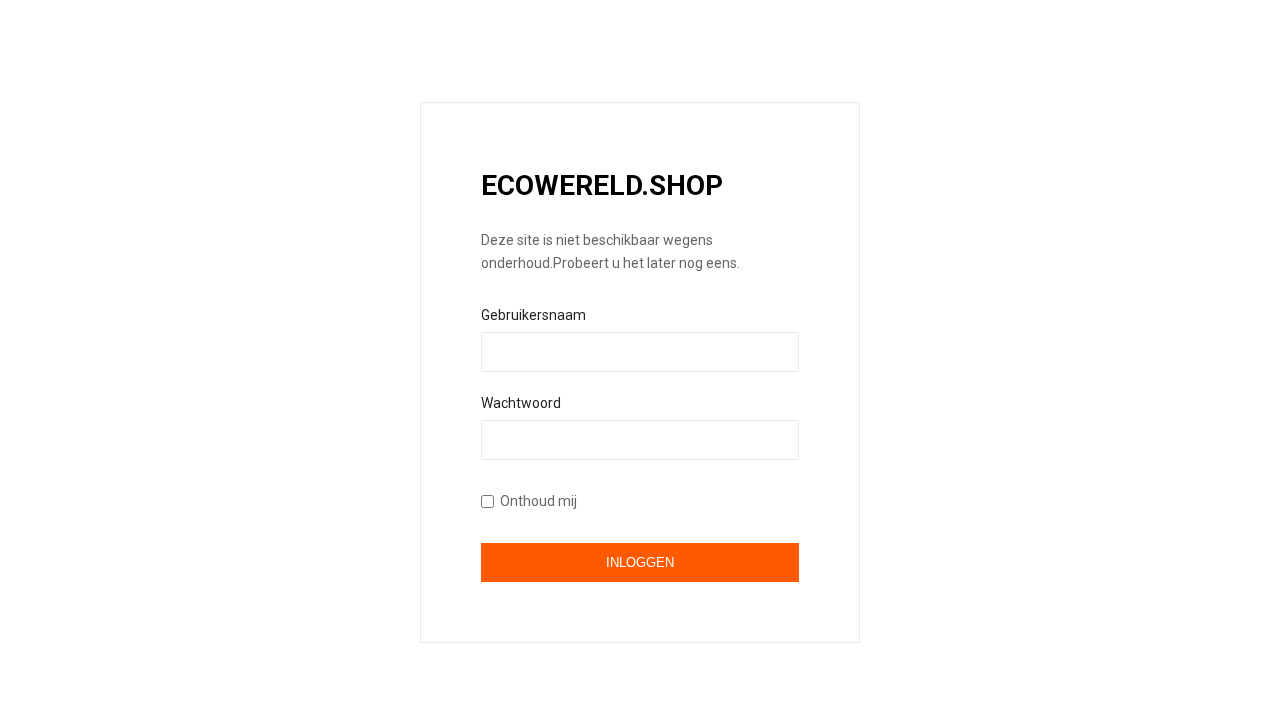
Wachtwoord (521, 403)
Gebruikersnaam (533, 315)
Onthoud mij (538, 501)
